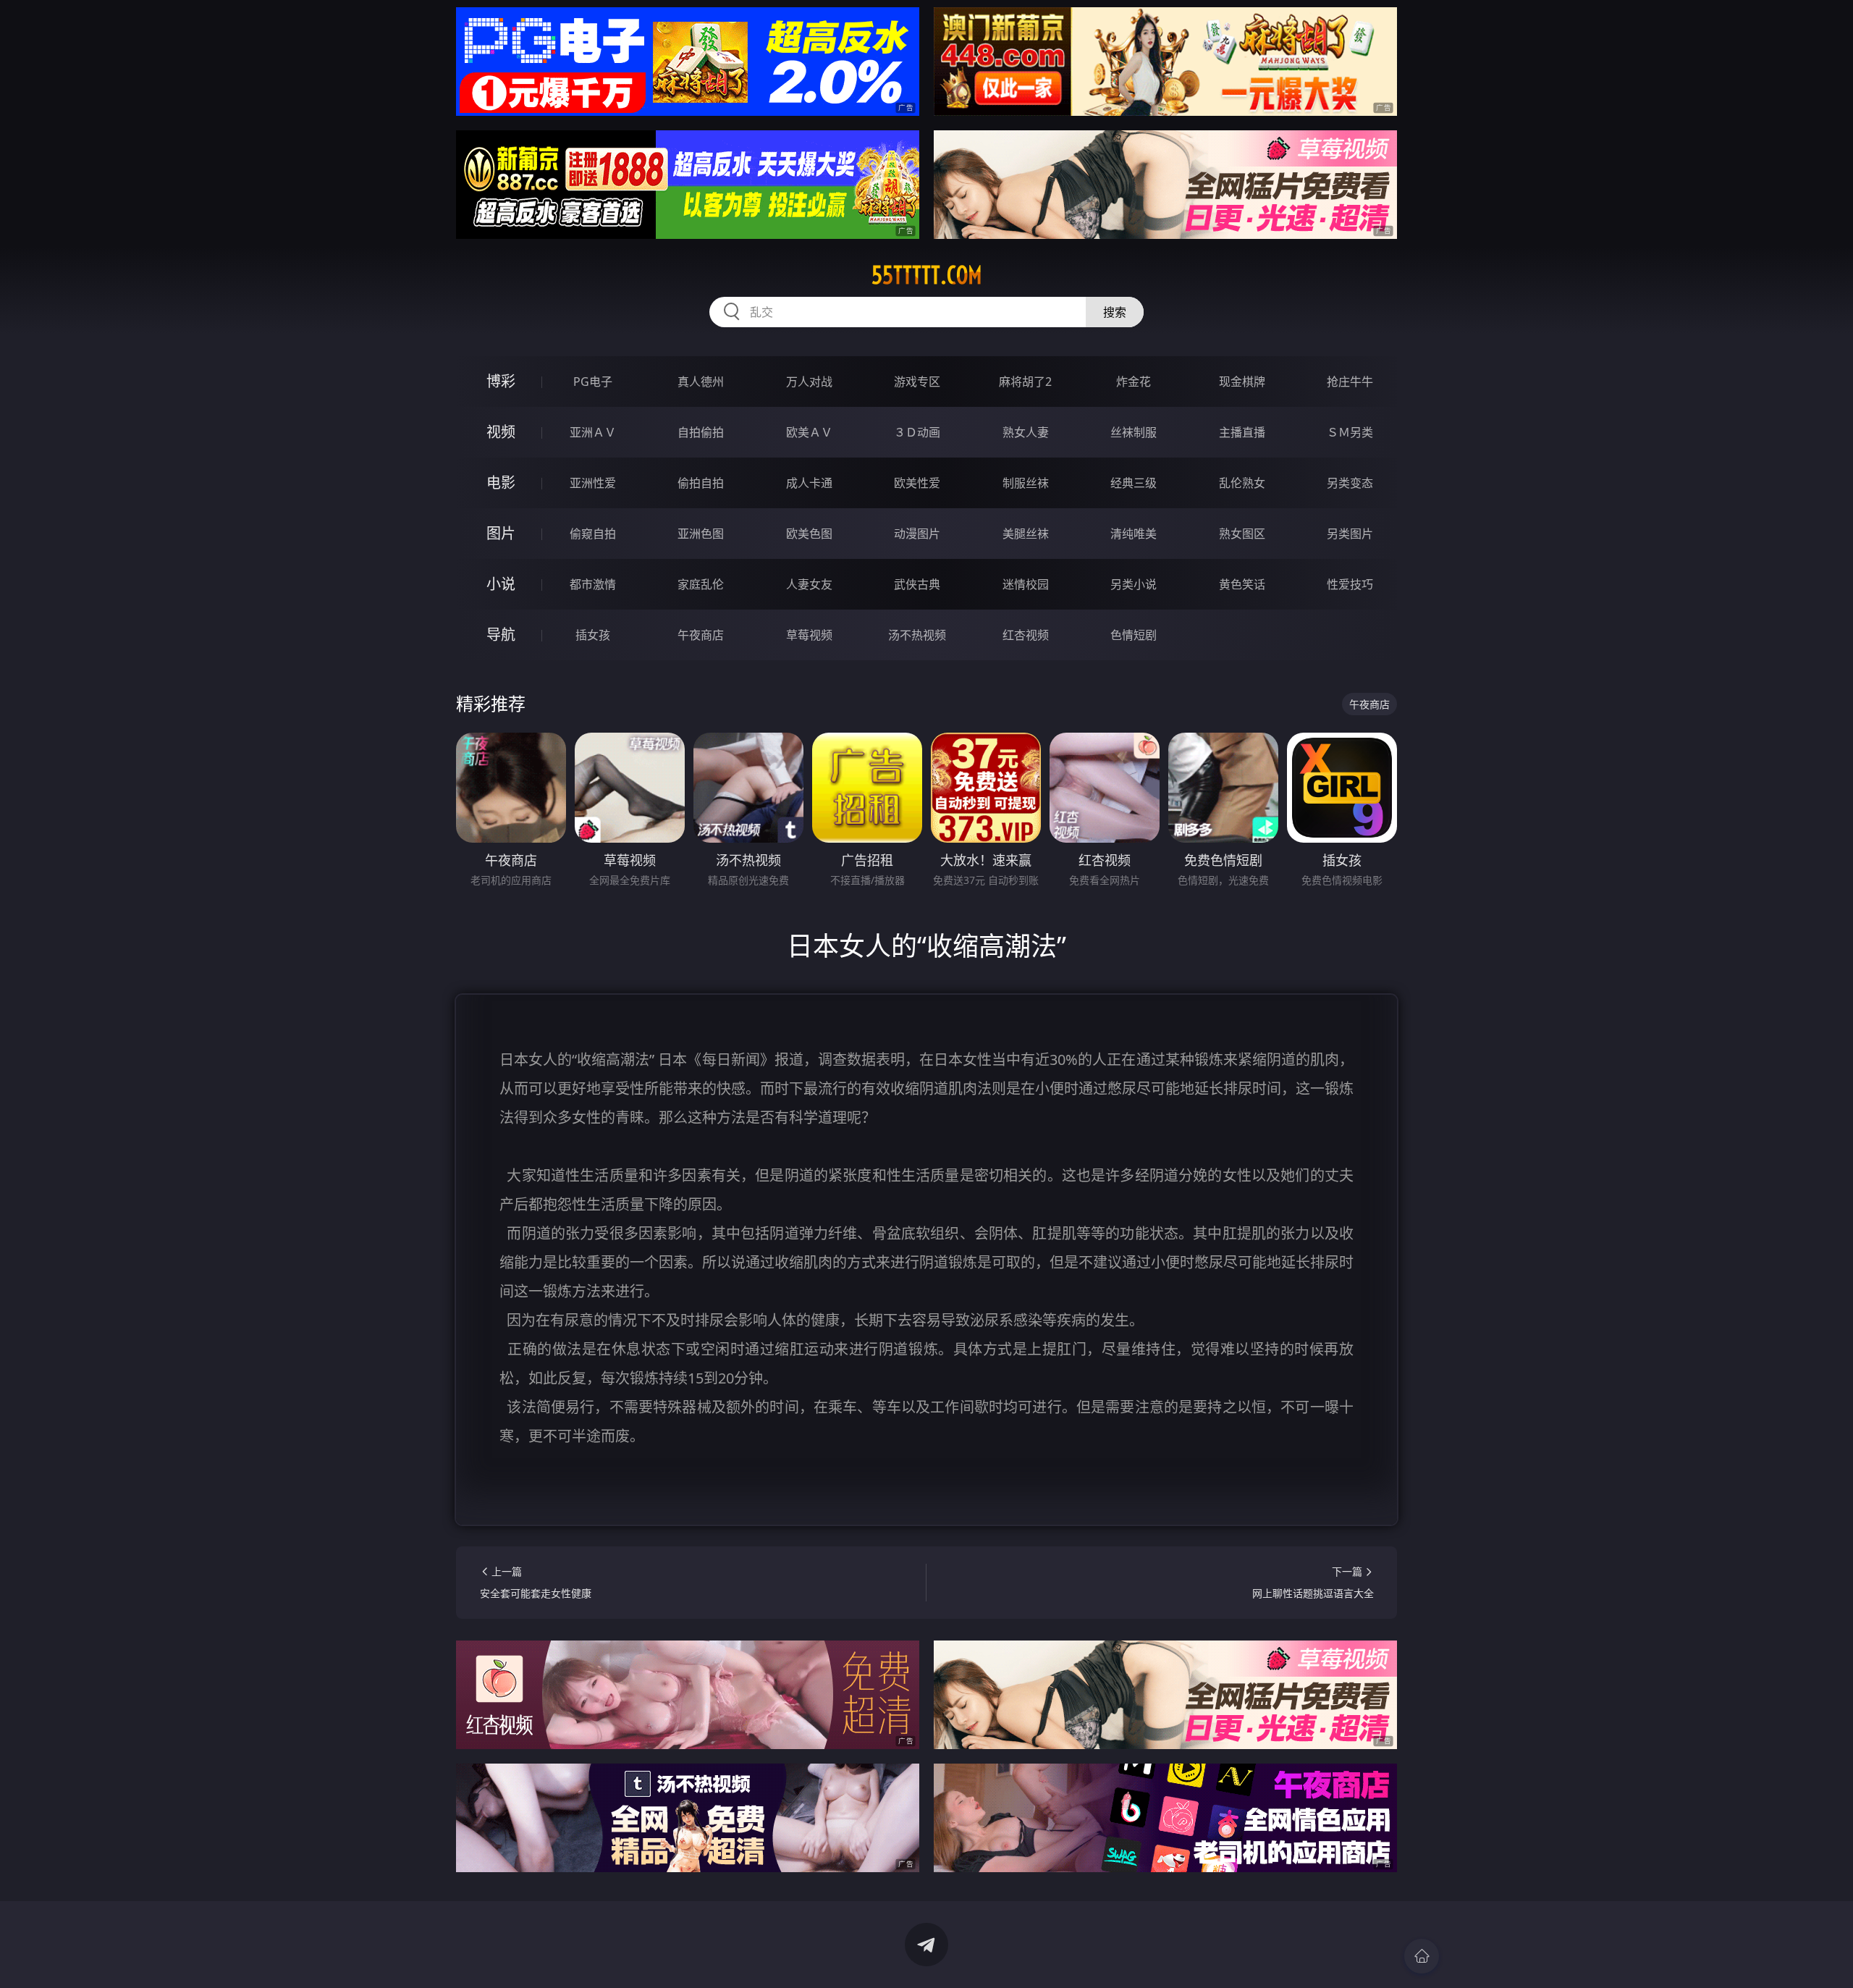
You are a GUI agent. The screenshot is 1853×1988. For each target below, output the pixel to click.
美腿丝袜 (1026, 534)
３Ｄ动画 (917, 432)
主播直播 (1242, 432)
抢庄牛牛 (1350, 382)
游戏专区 (917, 382)
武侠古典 (917, 584)
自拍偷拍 (701, 432)
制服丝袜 (1026, 483)
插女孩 (593, 635)
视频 (501, 432)
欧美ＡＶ (809, 432)
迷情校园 (1026, 584)
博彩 (501, 381)
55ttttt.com (927, 275)
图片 (501, 533)
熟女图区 (1242, 534)
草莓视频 (809, 635)
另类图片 (1350, 534)
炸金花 (1134, 382)
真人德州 (701, 382)
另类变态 (1350, 483)
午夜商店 (701, 635)
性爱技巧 (1350, 584)
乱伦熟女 (1242, 483)
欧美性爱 (917, 483)
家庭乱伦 (701, 584)
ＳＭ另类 (1350, 432)
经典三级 (1134, 483)
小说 (501, 584)
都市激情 (593, 584)
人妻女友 (809, 584)
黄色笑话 (1242, 584)
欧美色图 (809, 534)
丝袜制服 (1134, 432)
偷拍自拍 (701, 483)
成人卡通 (809, 483)
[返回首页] (1422, 1956)
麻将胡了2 (1025, 382)
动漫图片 (917, 534)
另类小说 (1134, 584)
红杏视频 (1026, 635)
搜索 (1115, 312)
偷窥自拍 (593, 534)
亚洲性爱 (593, 483)
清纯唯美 (1134, 534)
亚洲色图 (701, 534)
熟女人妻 (1026, 432)
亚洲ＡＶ (593, 432)
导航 (501, 635)
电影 (501, 483)
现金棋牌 (1242, 382)
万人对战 (809, 382)
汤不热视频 (917, 635)
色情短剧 (1134, 635)
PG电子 (593, 382)
